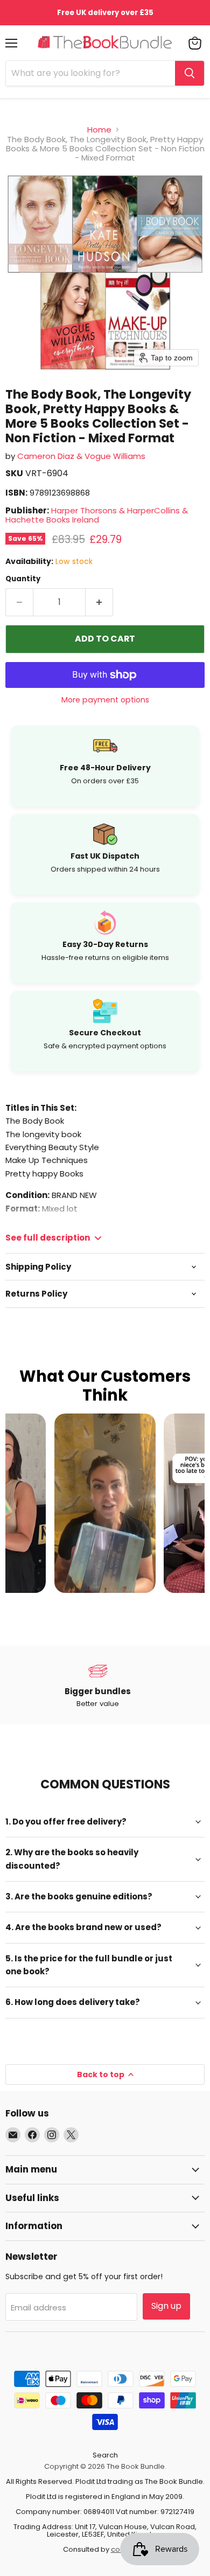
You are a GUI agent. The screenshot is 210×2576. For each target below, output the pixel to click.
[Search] (190, 73)
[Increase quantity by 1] (99, 602)
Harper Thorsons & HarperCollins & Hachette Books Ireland (97, 515)
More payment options (105, 700)
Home (99, 130)
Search (105, 2455)
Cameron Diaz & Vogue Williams (81, 456)
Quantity (23, 579)
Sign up (166, 2306)
